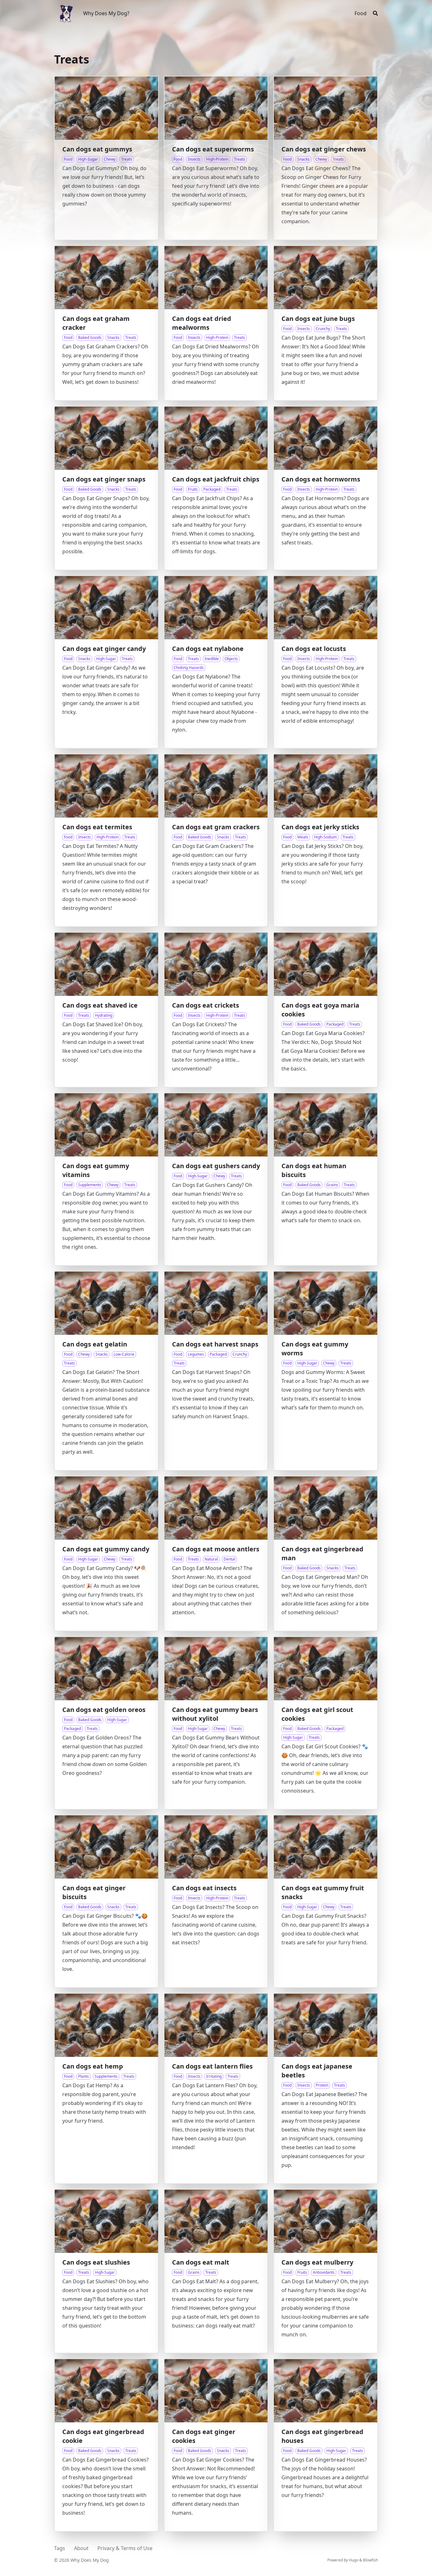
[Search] (375, 13)
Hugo (354, 2560)
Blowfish (370, 2560)
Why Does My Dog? (106, 13)
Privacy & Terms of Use (125, 2548)
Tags (60, 2548)
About (81, 2548)
